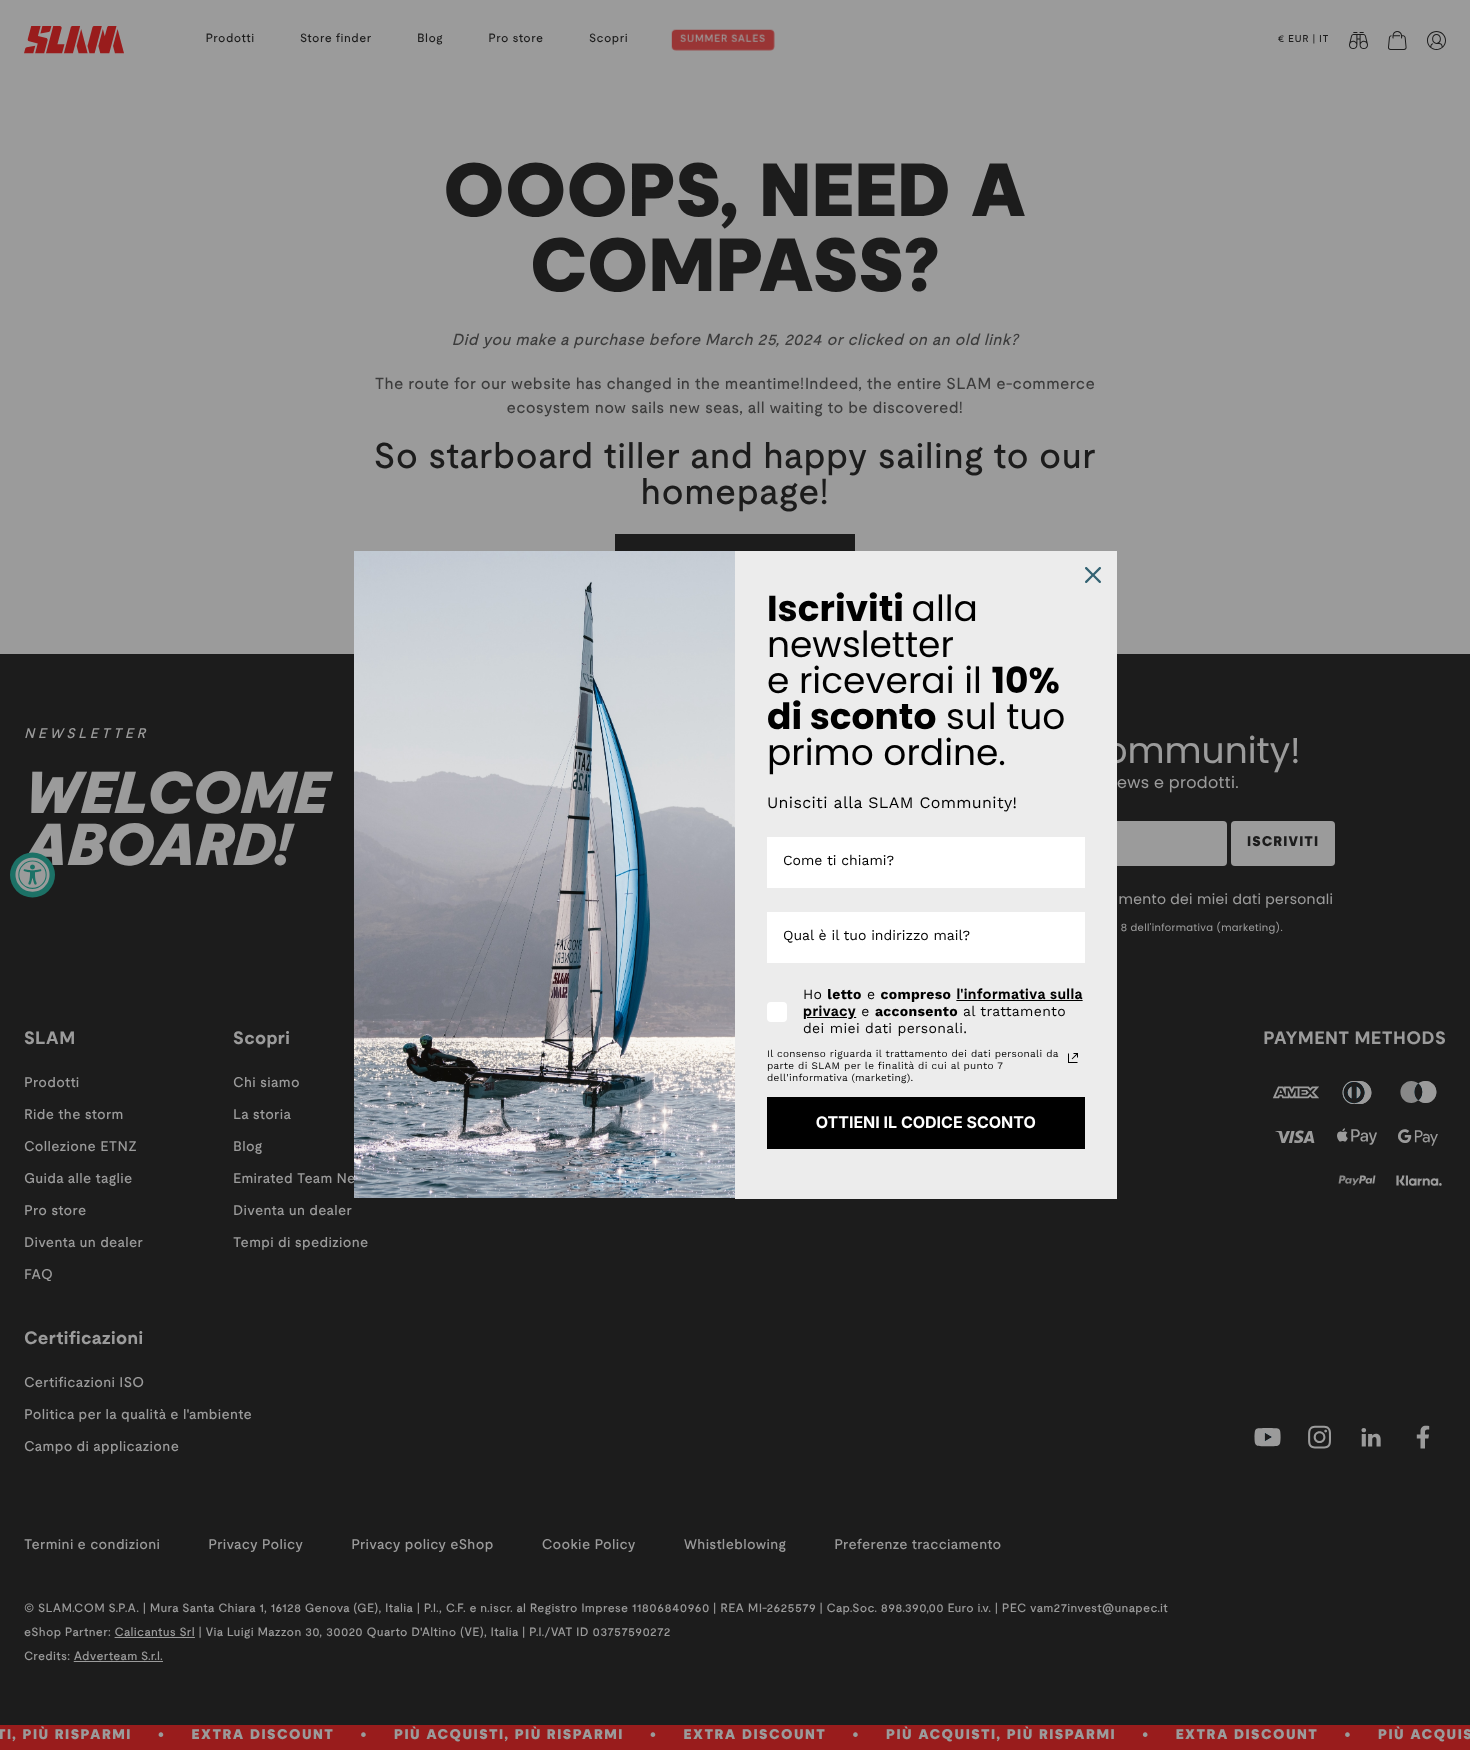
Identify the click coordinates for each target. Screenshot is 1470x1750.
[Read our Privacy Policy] (1073, 1058)
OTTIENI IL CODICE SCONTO (926, 1122)
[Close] (1093, 575)
